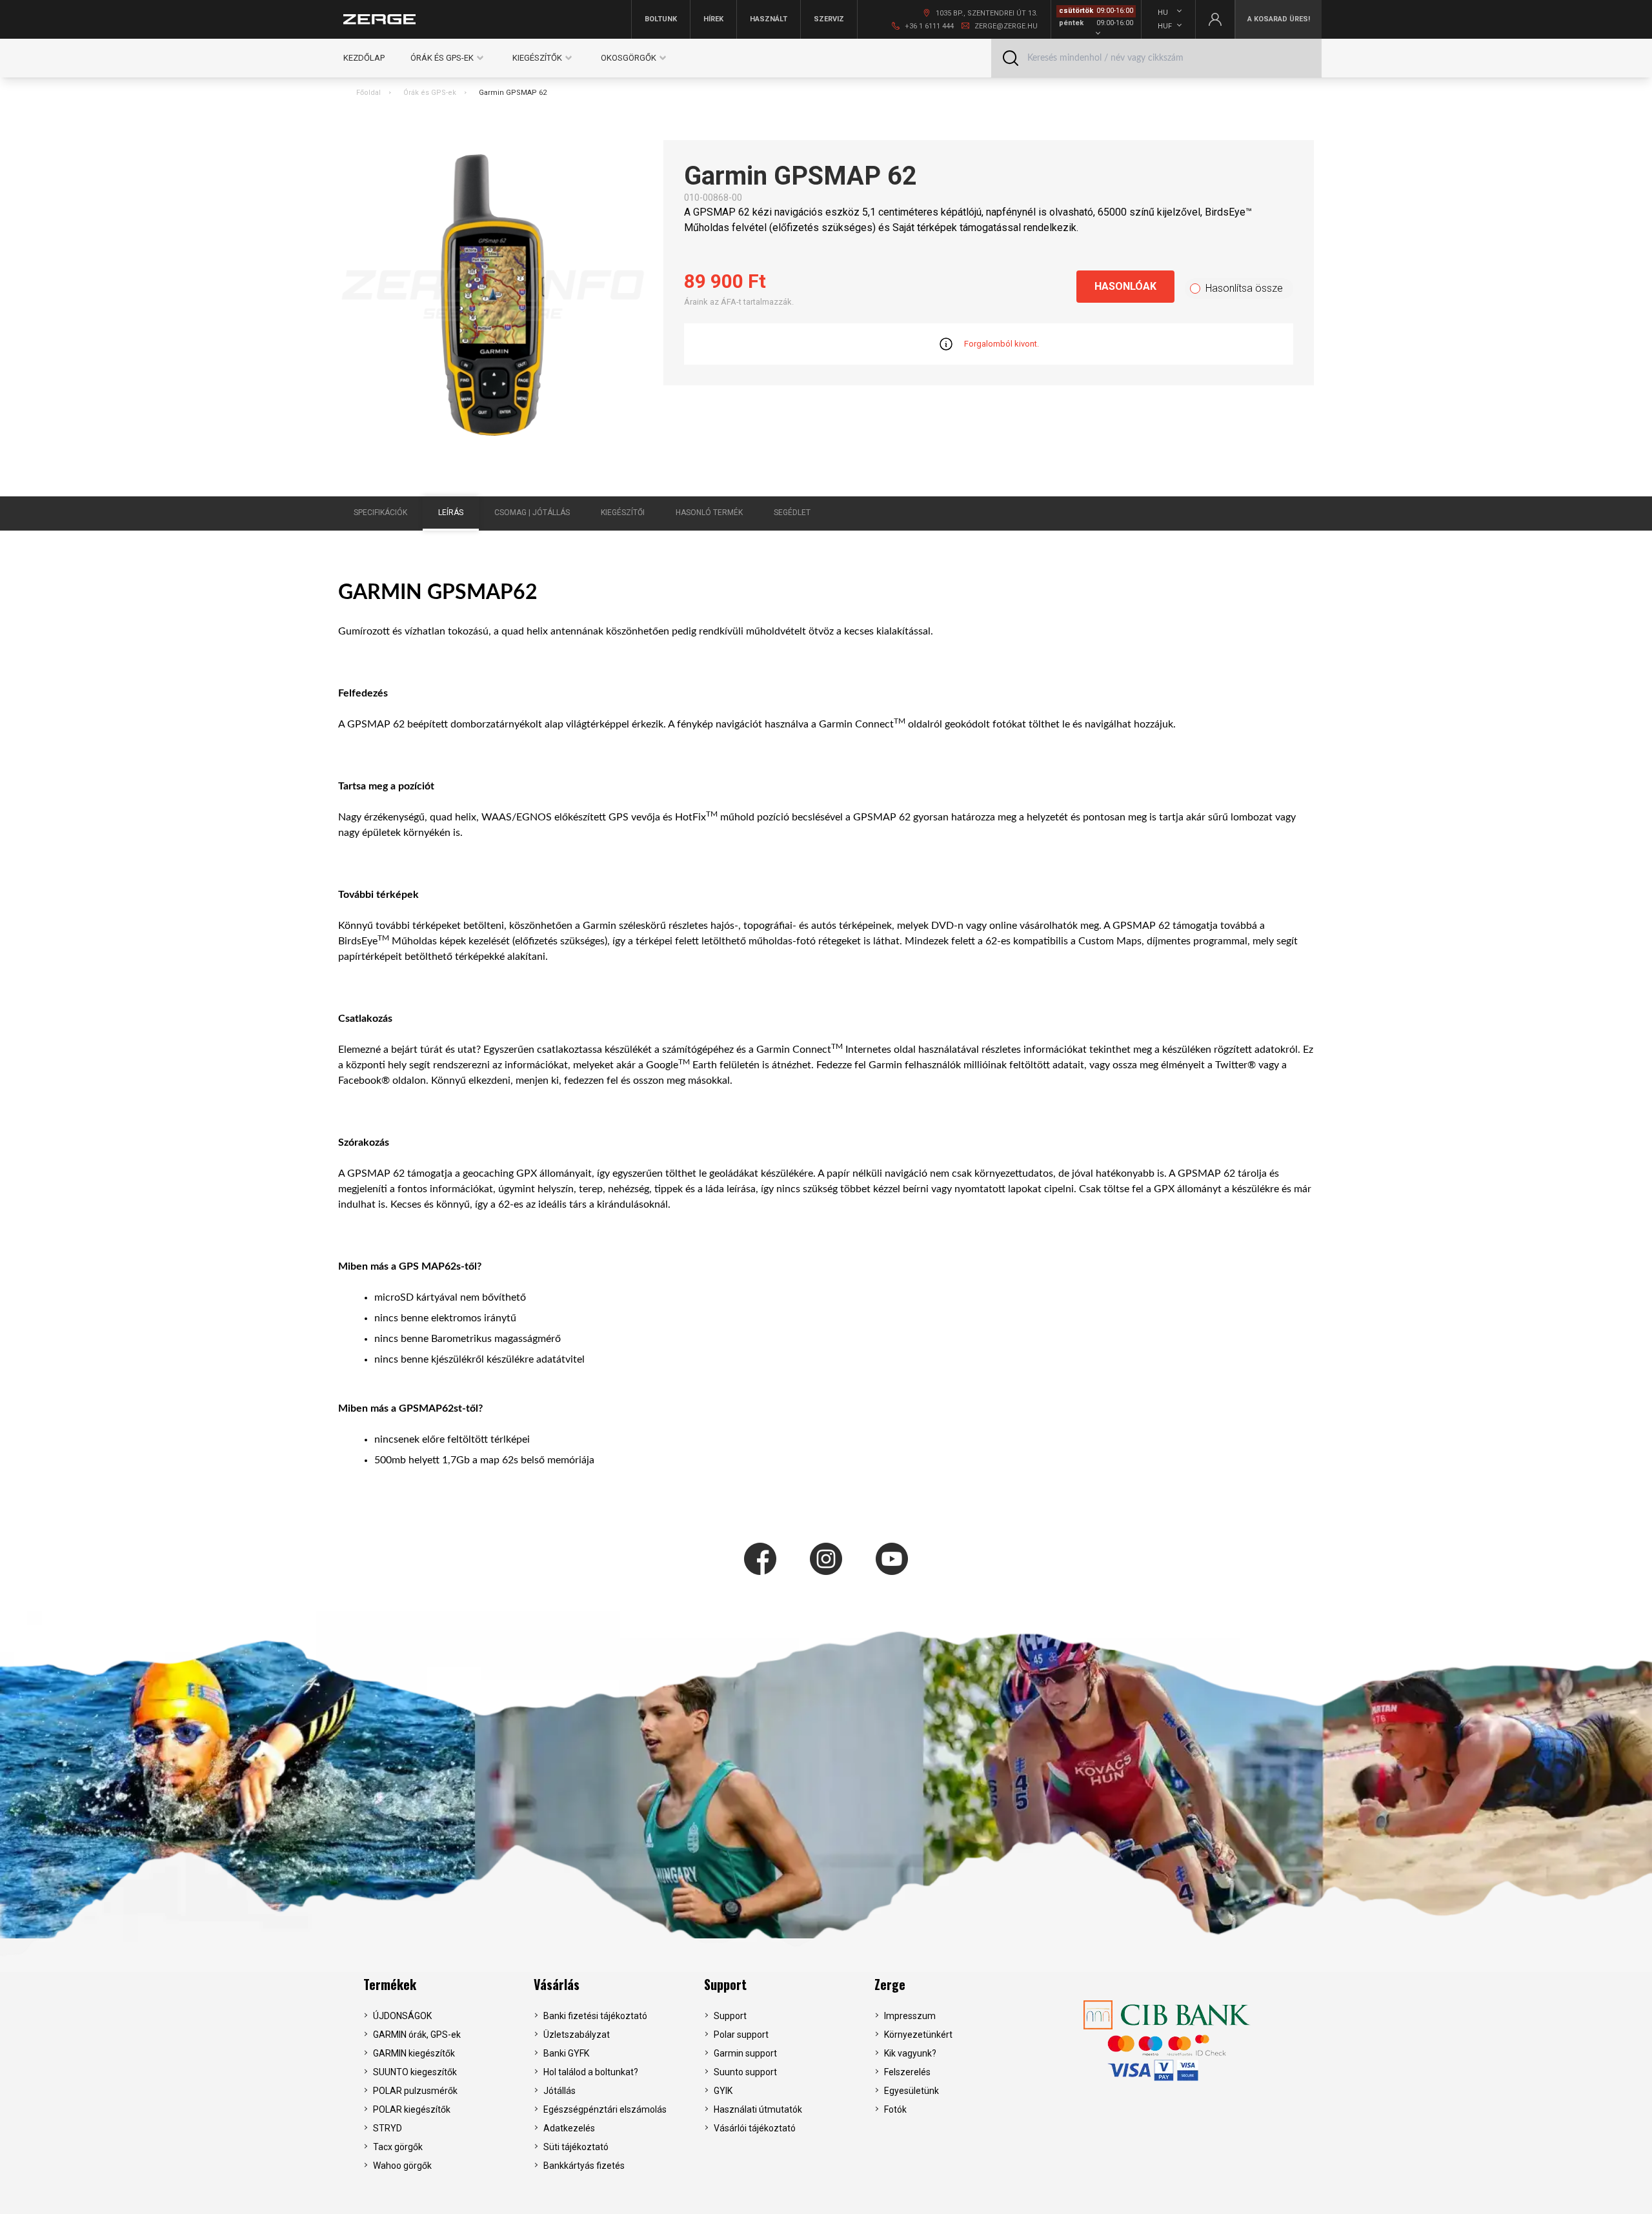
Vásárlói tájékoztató (755, 2128)
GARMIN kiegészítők (414, 2053)
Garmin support (745, 2053)
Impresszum (910, 2016)
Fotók (895, 2109)
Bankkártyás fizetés (584, 2166)
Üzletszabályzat (577, 2035)
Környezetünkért (918, 2035)
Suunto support (745, 2072)
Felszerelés (907, 2072)
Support (725, 1984)
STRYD (388, 2128)
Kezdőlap (364, 58)
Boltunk (661, 19)
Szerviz (829, 19)
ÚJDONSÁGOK (402, 2016)
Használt (769, 19)
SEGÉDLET (792, 513)
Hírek (713, 19)
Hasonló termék (709, 513)
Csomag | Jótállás (532, 513)
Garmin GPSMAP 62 (513, 93)
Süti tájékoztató (576, 2147)
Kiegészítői (623, 513)
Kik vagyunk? (910, 2053)
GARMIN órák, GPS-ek (417, 2035)
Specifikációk (380, 513)
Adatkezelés (569, 2128)
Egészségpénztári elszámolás (605, 2109)
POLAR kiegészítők (412, 2109)
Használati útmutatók (758, 2109)
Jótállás (559, 2091)
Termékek (390, 1984)
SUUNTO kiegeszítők (415, 2072)
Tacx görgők (398, 2147)
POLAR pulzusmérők (415, 2091)
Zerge (890, 1984)
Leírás (451, 513)
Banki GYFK (566, 2053)
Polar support (741, 2035)
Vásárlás (557, 1984)
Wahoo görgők (402, 2166)
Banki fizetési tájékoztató (595, 2016)
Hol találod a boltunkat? (591, 2072)
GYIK (723, 2091)
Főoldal (368, 93)
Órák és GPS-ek (430, 93)
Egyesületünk (912, 2091)
